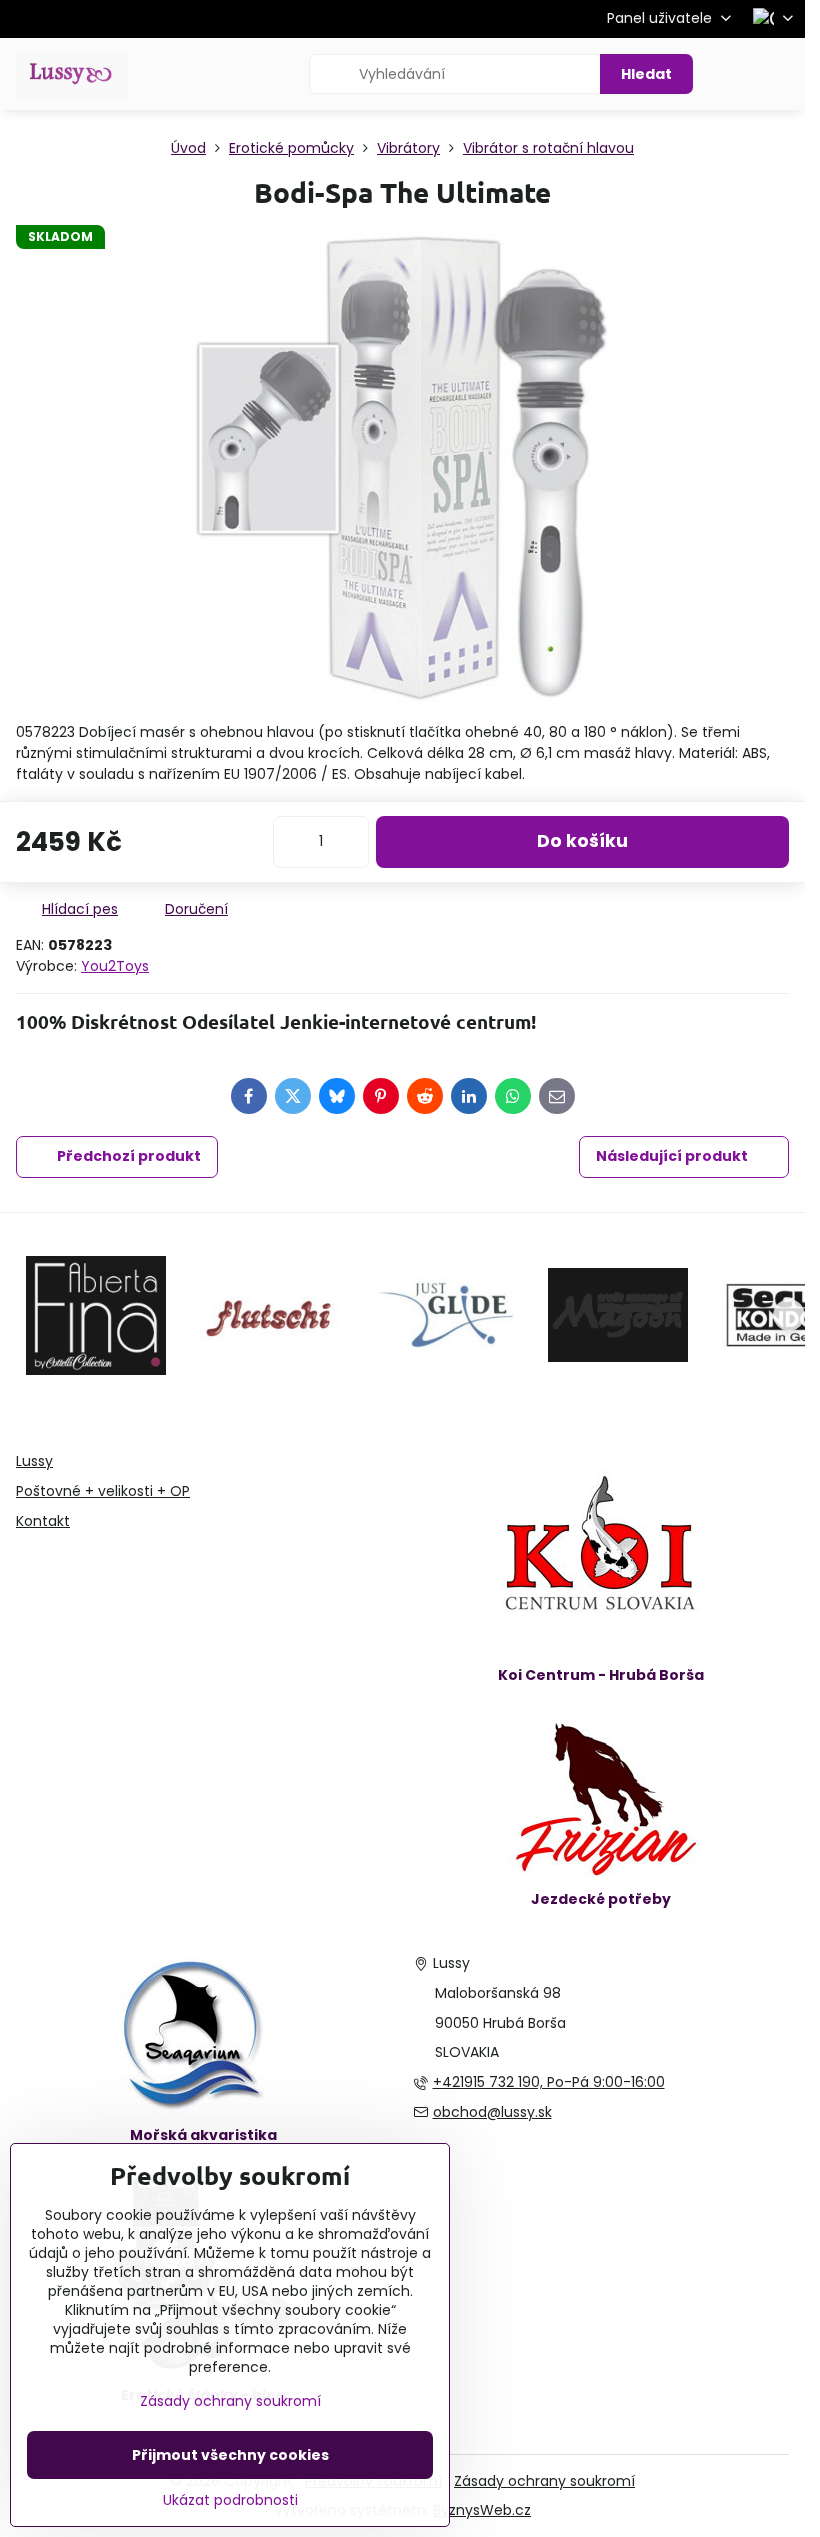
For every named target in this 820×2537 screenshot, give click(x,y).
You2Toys (115, 966)
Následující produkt (672, 1156)
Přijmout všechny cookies (230, 2455)
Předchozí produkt (129, 1156)
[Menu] (781, 74)
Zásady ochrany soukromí (544, 2481)
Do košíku (582, 841)
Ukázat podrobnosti (230, 2500)
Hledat (646, 74)
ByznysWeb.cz (482, 2510)
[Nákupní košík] (733, 74)
